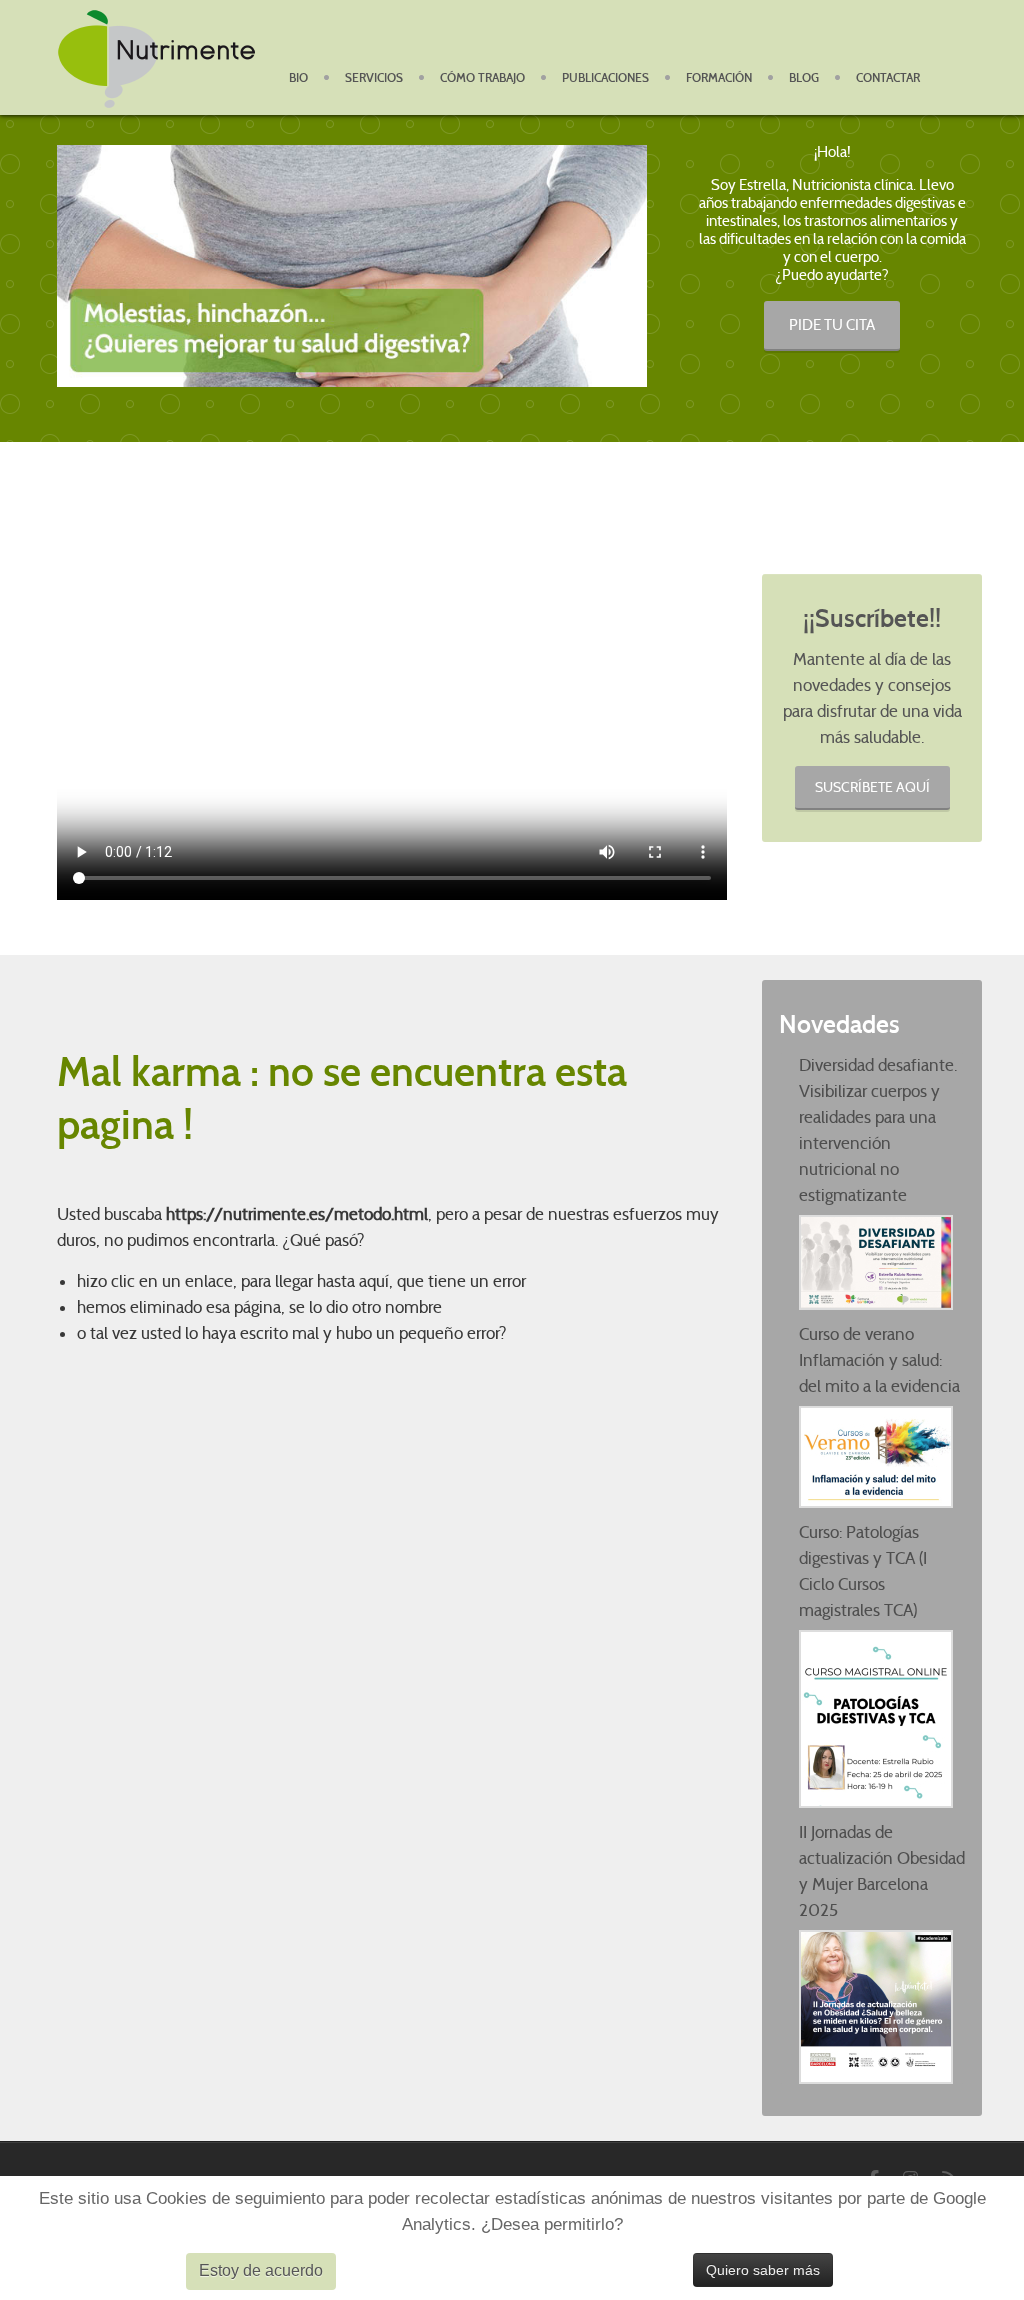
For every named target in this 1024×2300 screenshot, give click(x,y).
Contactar (888, 78)
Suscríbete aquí (872, 787)
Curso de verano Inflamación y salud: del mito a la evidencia (879, 1360)
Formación (719, 78)
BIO (298, 78)
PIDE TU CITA (832, 325)
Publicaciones (605, 78)
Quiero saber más (763, 2270)
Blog (804, 78)
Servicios (374, 78)
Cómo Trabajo (482, 78)
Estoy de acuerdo (261, 2270)
